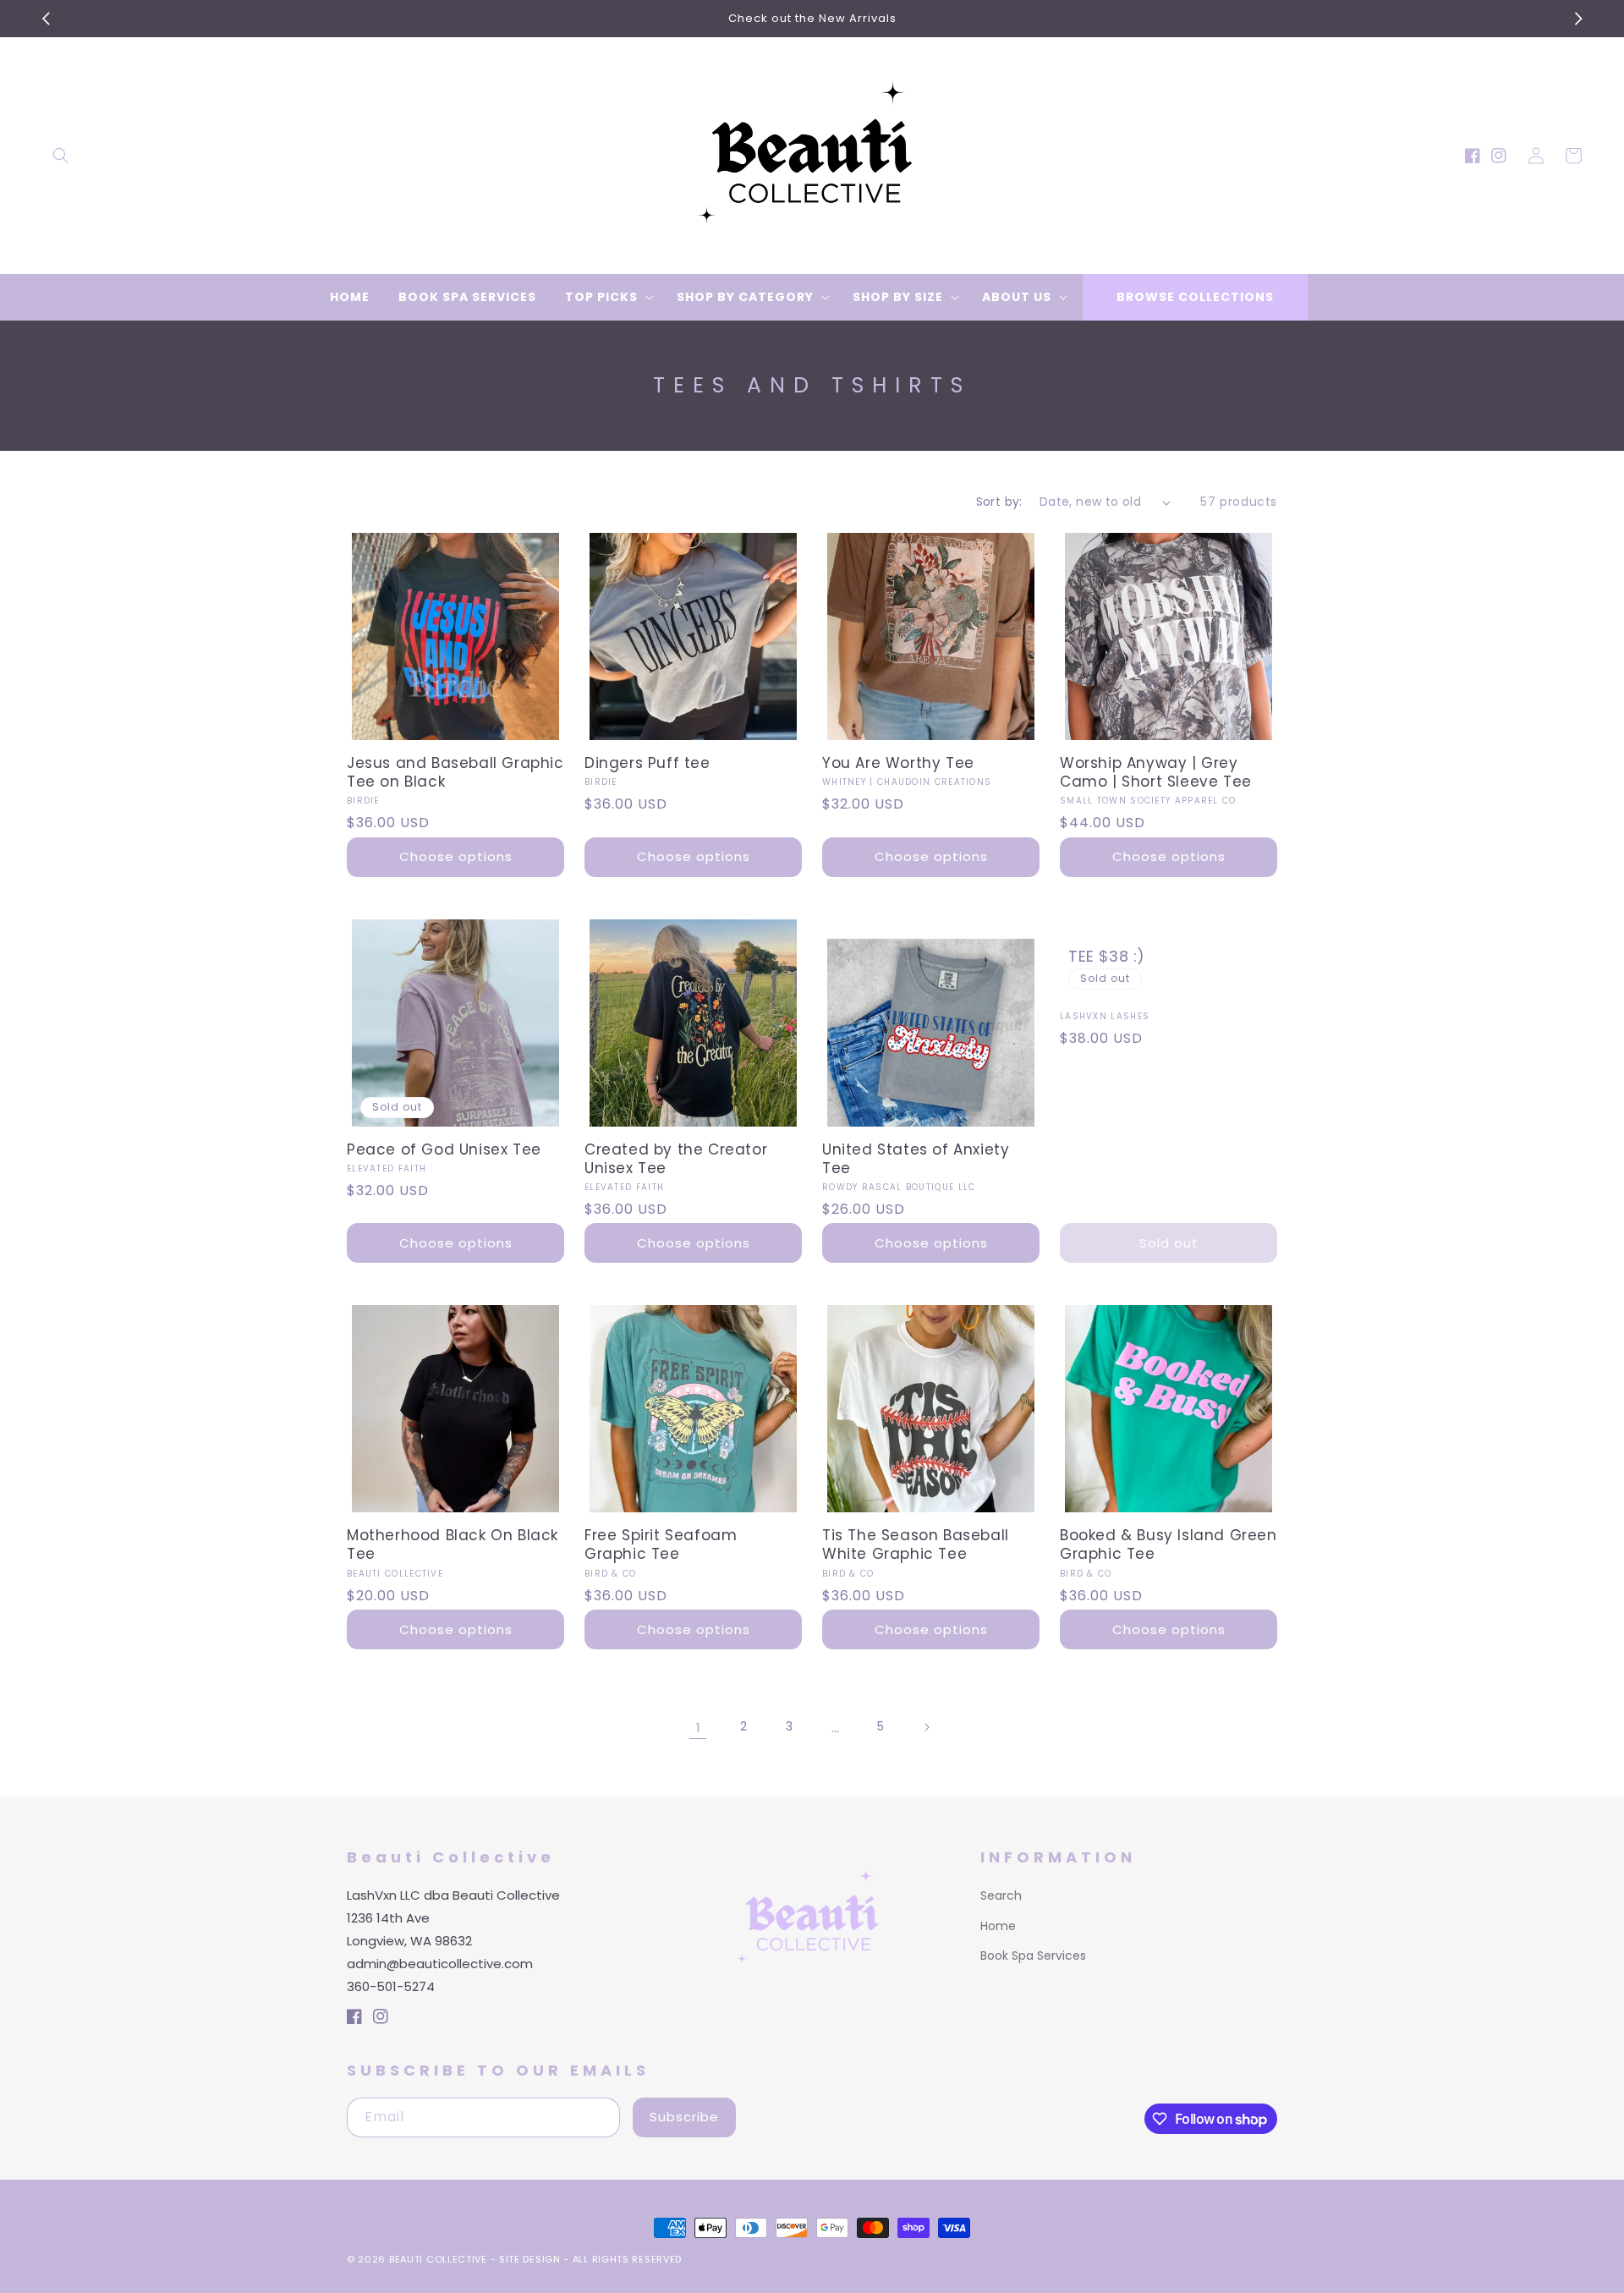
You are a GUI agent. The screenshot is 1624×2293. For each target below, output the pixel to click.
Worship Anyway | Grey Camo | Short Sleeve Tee (1156, 772)
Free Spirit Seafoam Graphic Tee (661, 1544)
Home (998, 1926)
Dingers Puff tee (647, 763)
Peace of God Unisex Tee (444, 1149)
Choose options (456, 856)
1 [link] (698, 1728)
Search (1001, 1895)
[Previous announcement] (46, 19)
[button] (61, 156)
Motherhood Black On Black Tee (453, 1544)
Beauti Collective (438, 2259)
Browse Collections (1195, 297)
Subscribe (684, 2117)
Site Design (530, 2259)
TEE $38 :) (1107, 956)
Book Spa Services (1033, 1956)
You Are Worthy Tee (898, 763)
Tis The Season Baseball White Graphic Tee (916, 1544)
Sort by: (999, 502)
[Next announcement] (1578, 19)
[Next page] (926, 1727)
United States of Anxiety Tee (916, 1159)
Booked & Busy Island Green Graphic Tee (1169, 1544)
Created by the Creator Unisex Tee (676, 1159)
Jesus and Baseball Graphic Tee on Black (455, 772)
